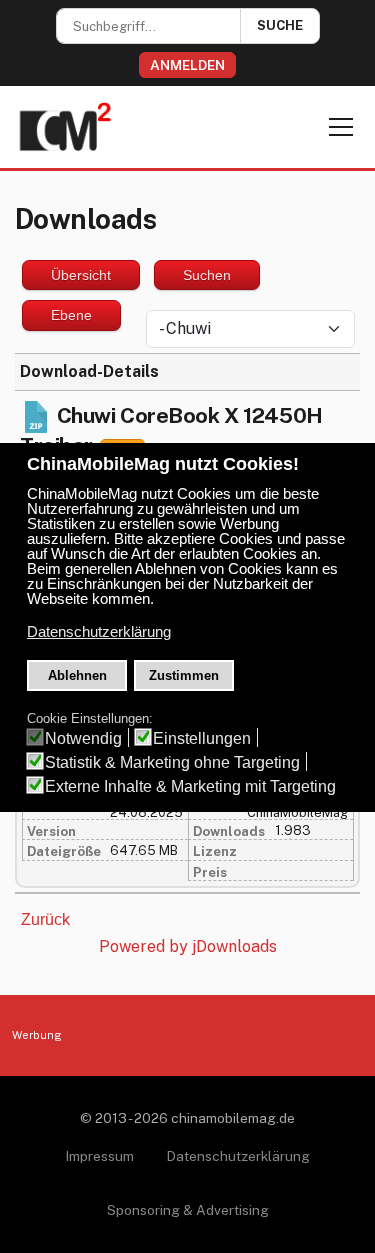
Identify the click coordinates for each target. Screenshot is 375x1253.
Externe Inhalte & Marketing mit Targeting (190, 786)
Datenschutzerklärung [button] (99, 632)
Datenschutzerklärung (238, 1156)
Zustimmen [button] (184, 675)
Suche (280, 25)
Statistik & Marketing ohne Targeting (172, 762)
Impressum (99, 1156)
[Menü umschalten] (341, 127)
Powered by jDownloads (188, 946)
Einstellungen (202, 738)
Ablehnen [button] (77, 675)
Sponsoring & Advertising (188, 1210)
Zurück (45, 919)
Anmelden (187, 65)
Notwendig (83, 738)
